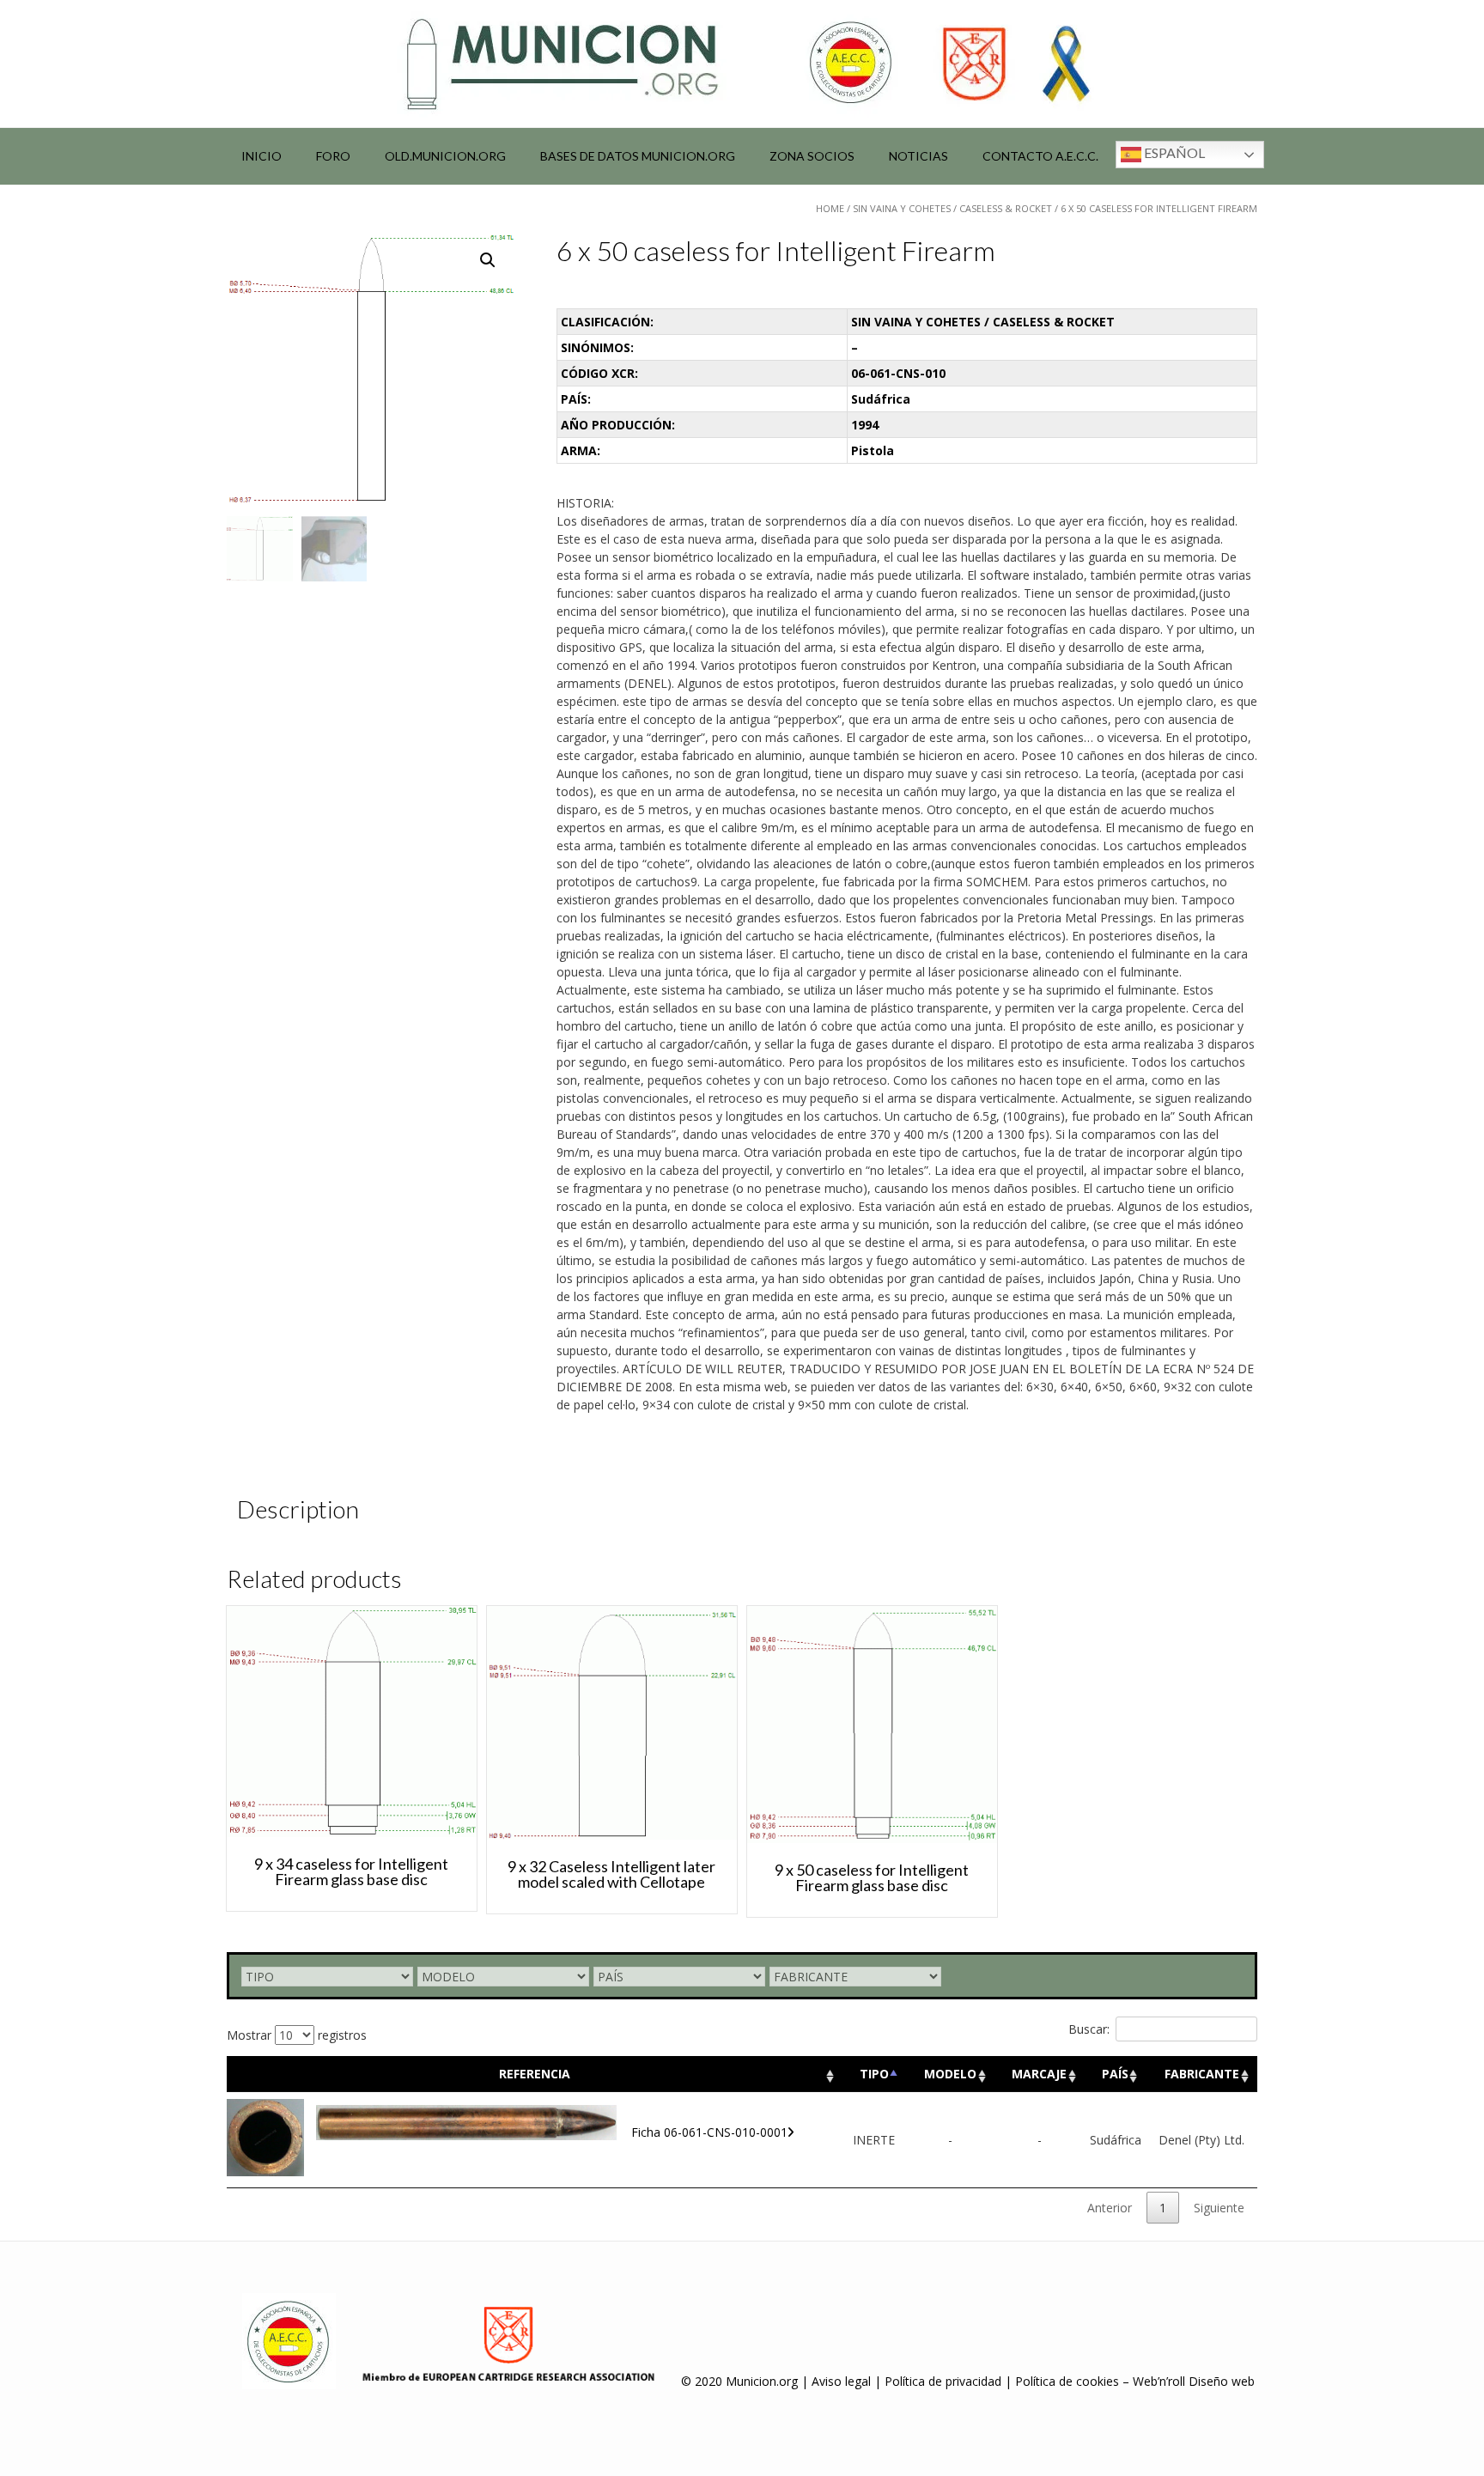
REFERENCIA (535, 2074)
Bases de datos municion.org (638, 156)
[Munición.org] (742, 64)
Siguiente (1219, 2208)
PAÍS (1115, 2074)
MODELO (950, 2074)
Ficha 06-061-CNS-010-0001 (709, 2132)
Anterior (1110, 2208)
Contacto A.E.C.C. (1040, 156)
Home (830, 208)
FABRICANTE (1202, 2074)
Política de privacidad (943, 2381)
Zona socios (812, 156)
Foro (333, 156)
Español (1173, 152)
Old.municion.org (445, 156)
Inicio (262, 156)
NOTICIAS (918, 156)
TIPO (874, 2074)
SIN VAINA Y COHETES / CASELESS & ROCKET (952, 208)
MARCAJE (1039, 2074)
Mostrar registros (297, 2035)
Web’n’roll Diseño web (1194, 2381)
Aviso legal (841, 2381)
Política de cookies (1067, 2381)
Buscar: (1089, 2029)
